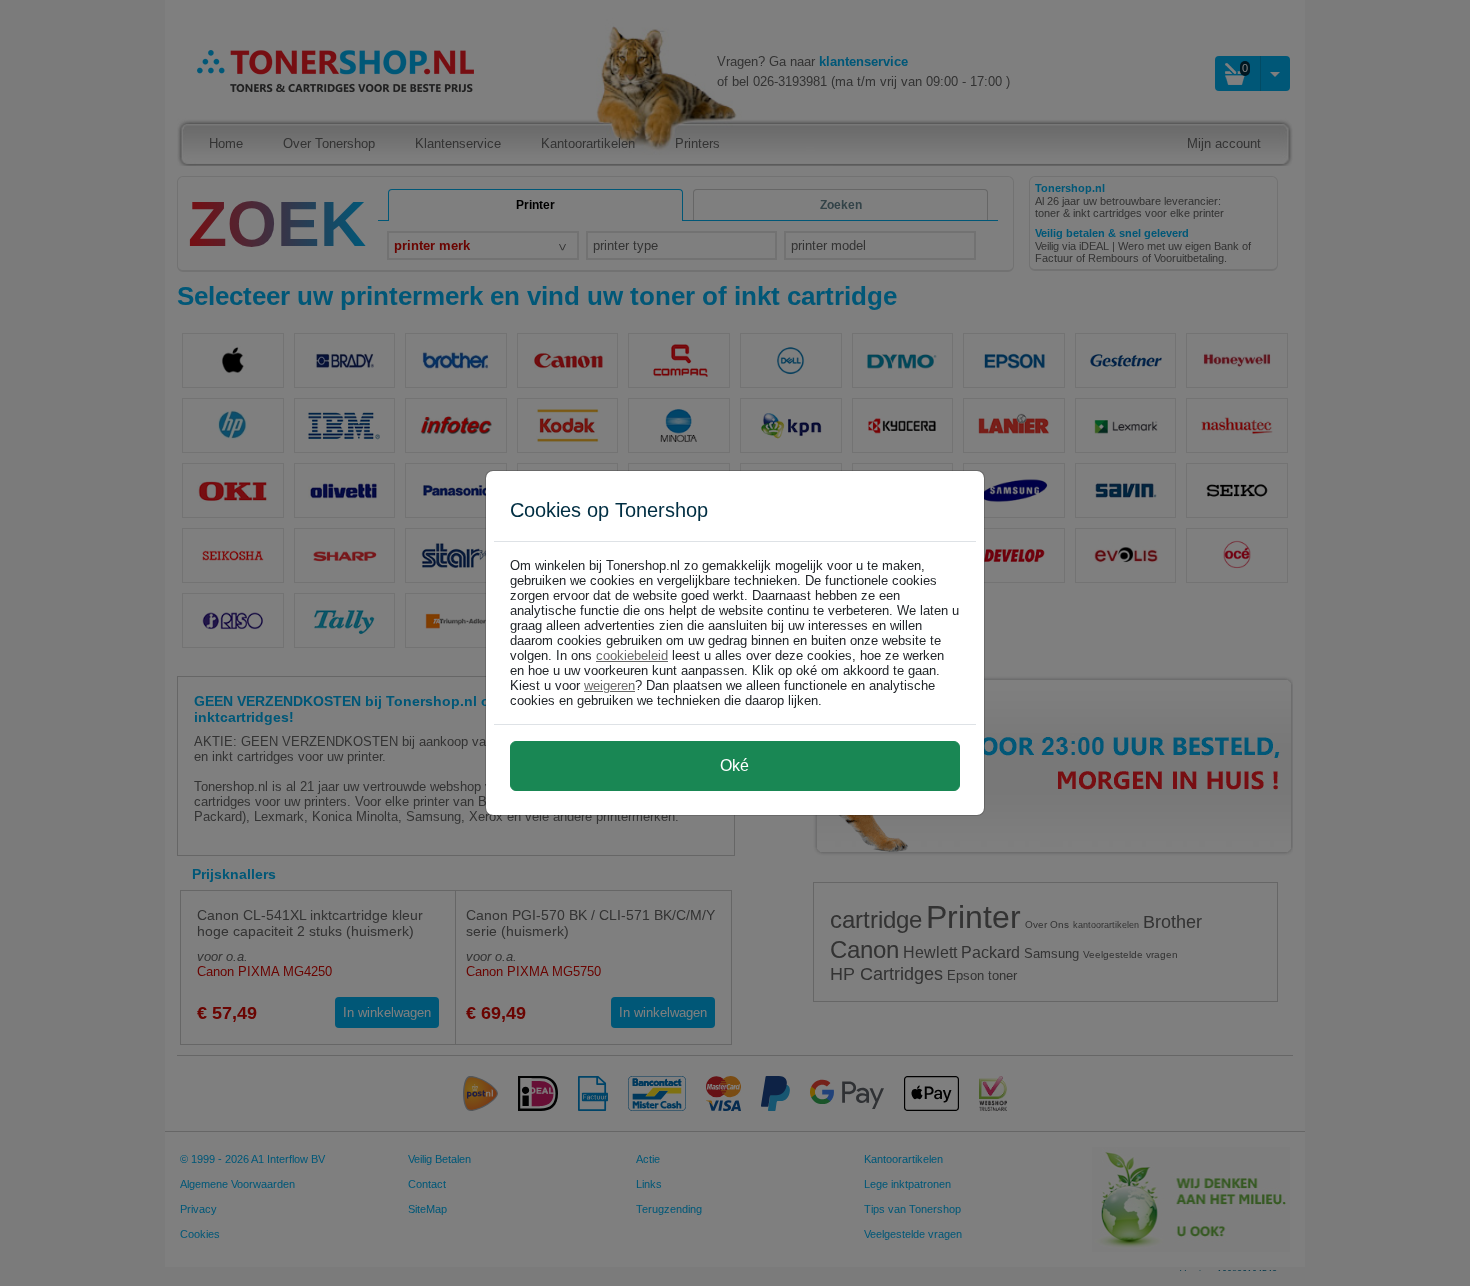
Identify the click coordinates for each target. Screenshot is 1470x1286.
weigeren (609, 685)
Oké (734, 765)
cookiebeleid (632, 655)
